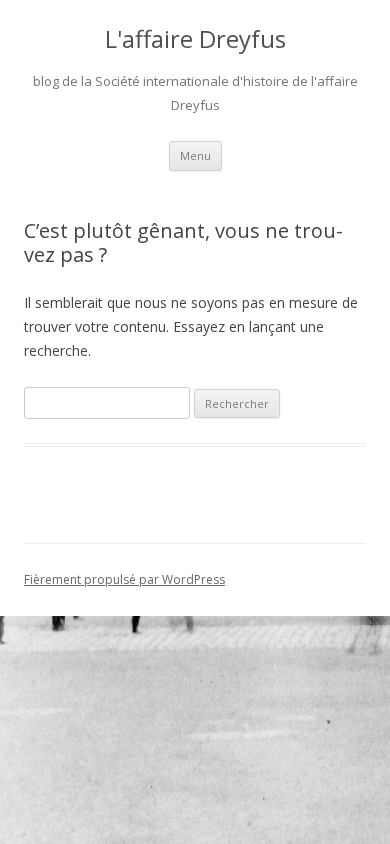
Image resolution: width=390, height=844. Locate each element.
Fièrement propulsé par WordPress (124, 579)
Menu (195, 155)
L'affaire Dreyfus (195, 39)
